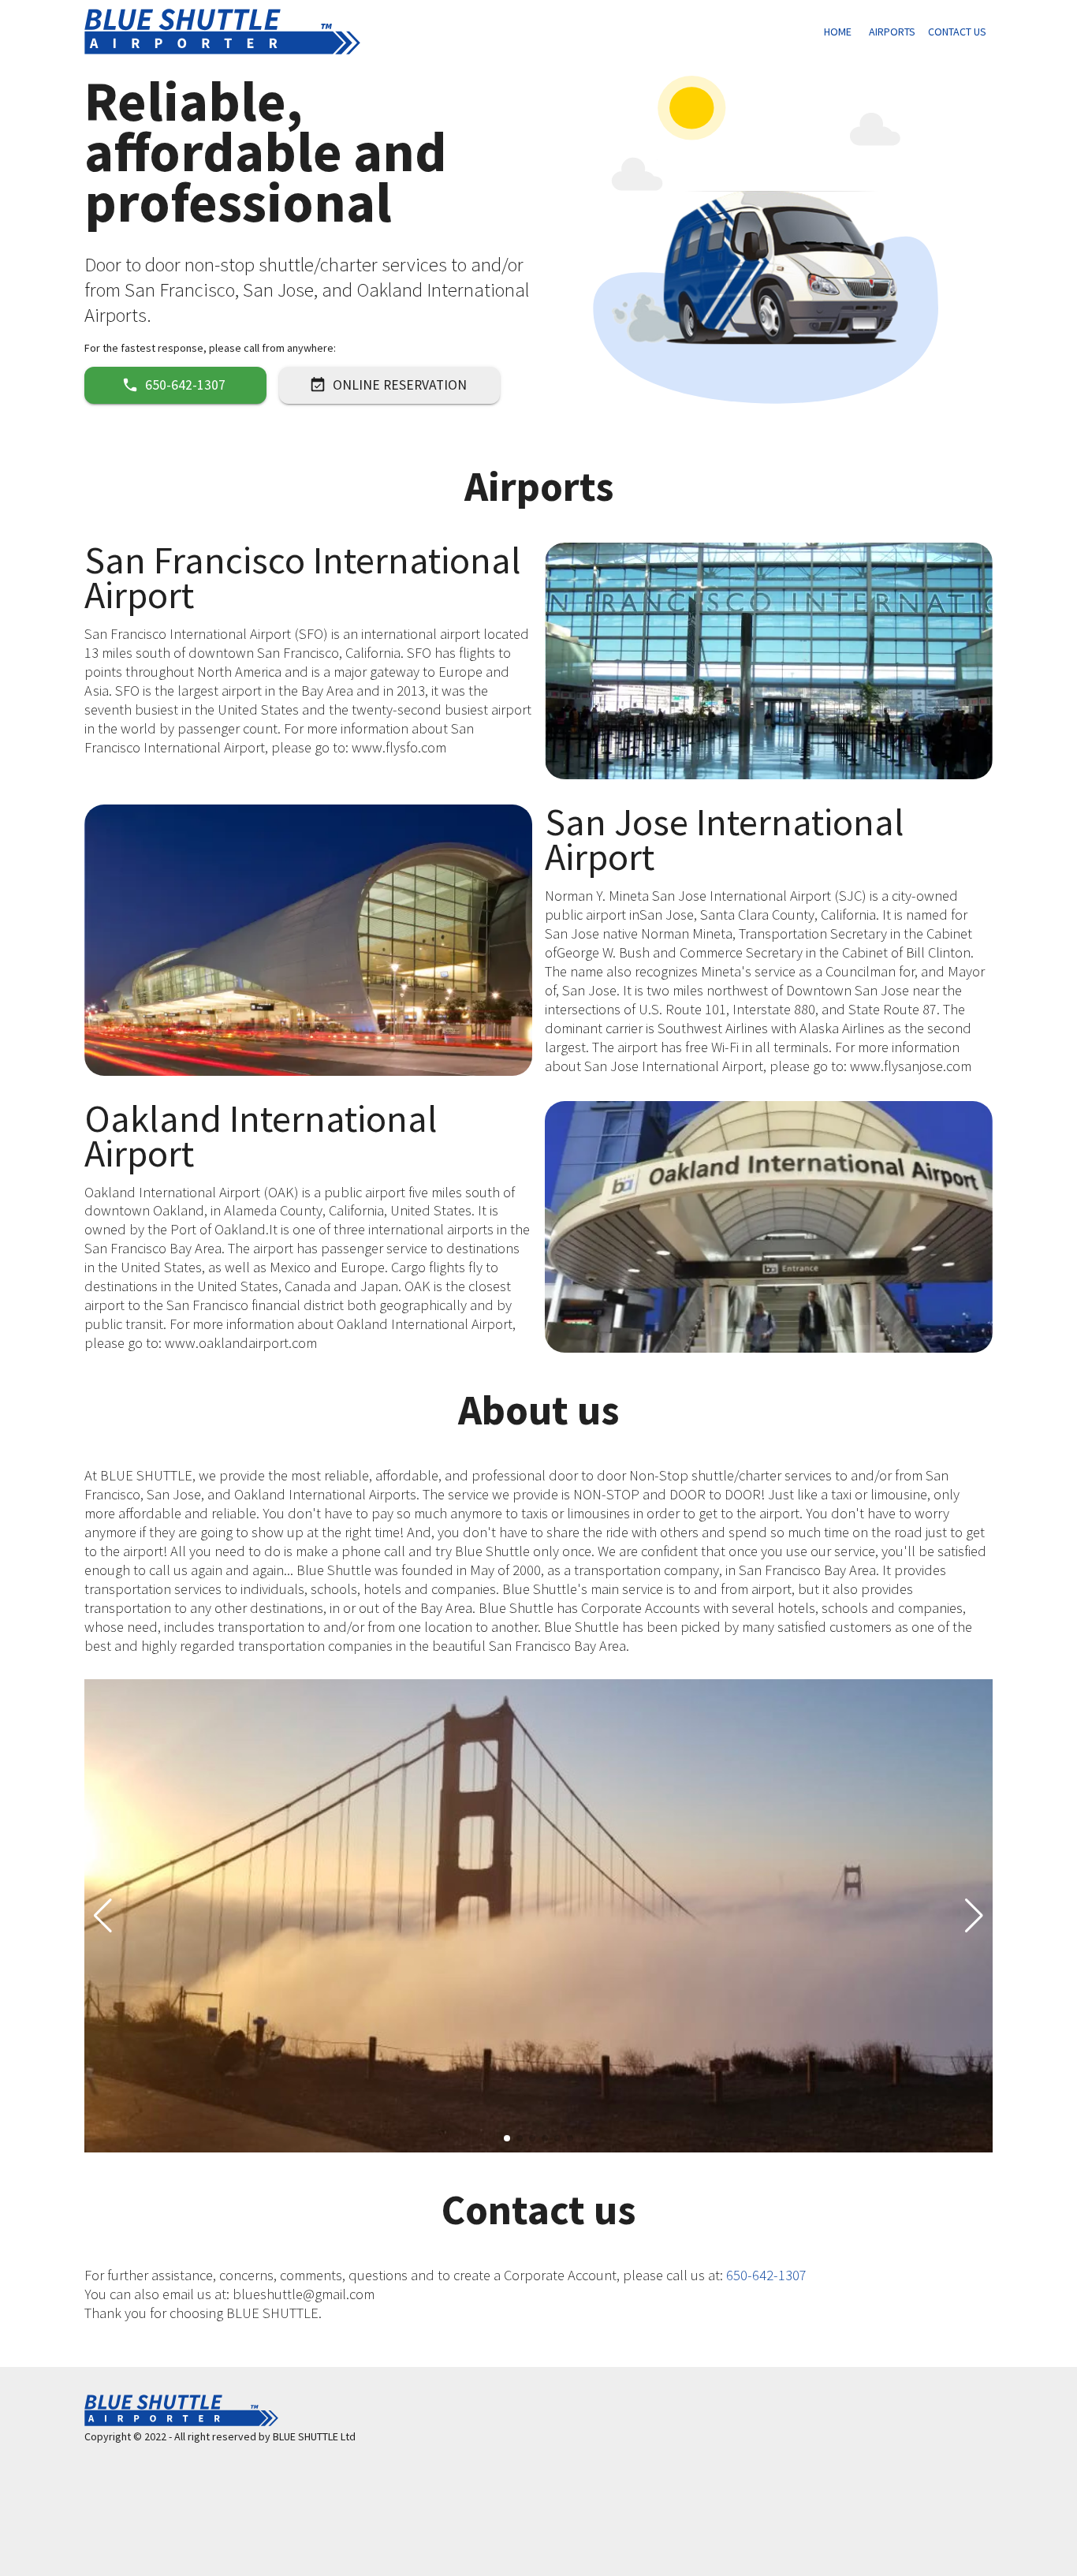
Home (838, 32)
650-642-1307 (185, 385)
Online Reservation (400, 385)
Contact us (957, 32)
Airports (892, 32)
